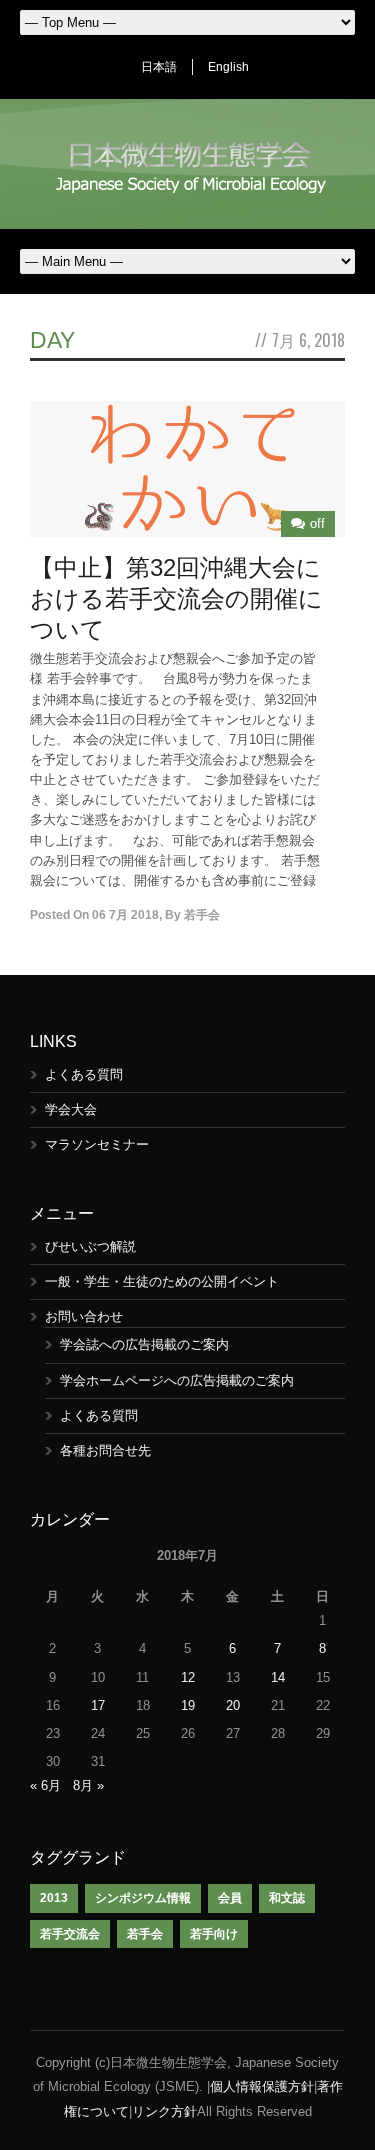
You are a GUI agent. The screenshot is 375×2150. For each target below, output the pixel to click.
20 (233, 1705)
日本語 (159, 67)
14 (278, 1677)
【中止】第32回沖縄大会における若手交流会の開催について (176, 598)
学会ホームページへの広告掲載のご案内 (177, 1380)
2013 (54, 1898)
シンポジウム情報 (143, 1898)
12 (188, 1677)
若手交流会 (70, 1934)
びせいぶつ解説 (90, 1246)
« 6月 (45, 1785)
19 (188, 1705)
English (228, 67)
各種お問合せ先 (105, 1450)
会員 (230, 1898)
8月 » (88, 1785)
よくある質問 (84, 1074)
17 (98, 1705)
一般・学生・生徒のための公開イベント (162, 1281)
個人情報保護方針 (262, 2086)
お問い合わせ (84, 1316)
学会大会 (71, 1109)
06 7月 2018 (125, 915)
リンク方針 (164, 2111)
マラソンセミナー (97, 1144)
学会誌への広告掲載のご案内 (144, 1344)
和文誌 (287, 1898)
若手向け (214, 1934)
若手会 (202, 915)
